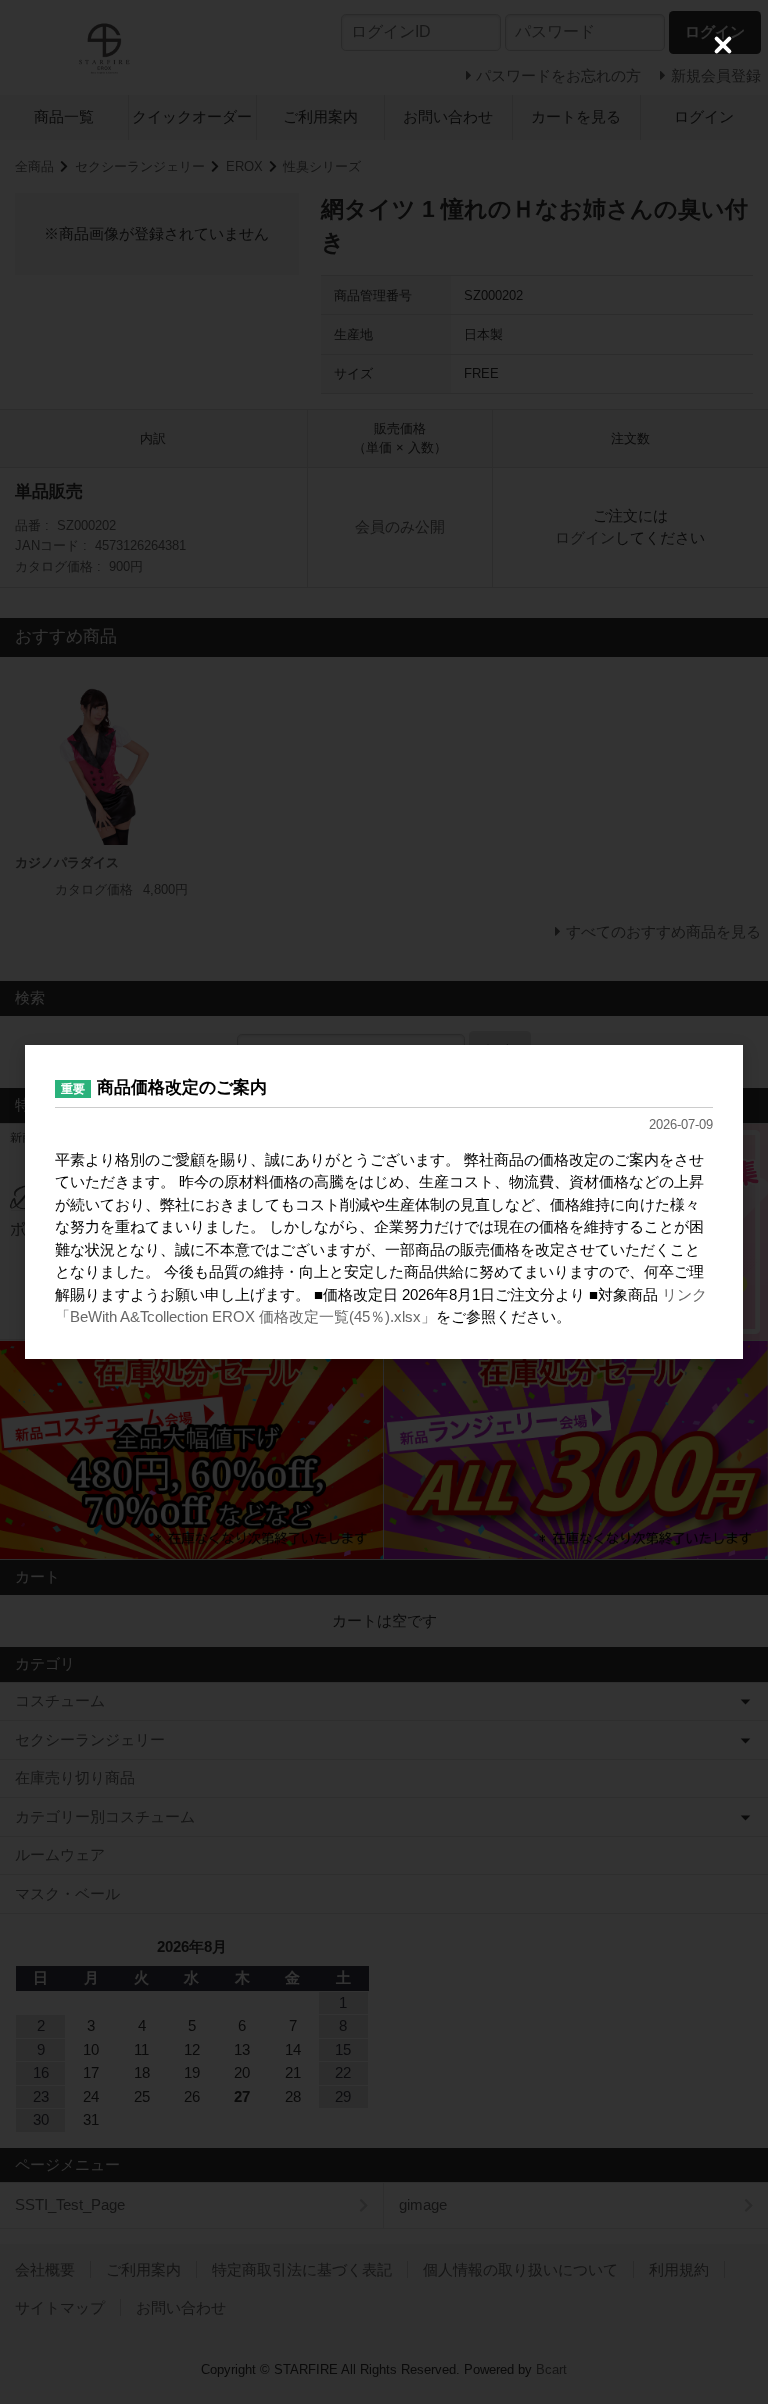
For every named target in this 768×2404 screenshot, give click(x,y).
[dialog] (384, 1202)
